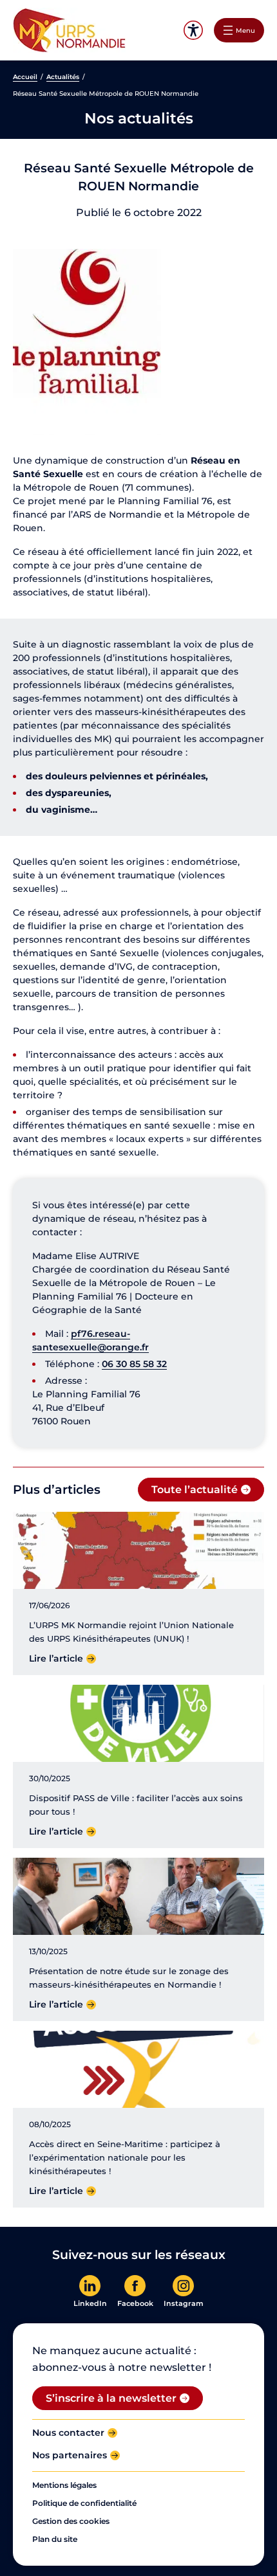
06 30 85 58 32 (134, 1364)
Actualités (63, 77)
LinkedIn (90, 2303)
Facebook (135, 2303)
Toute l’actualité (195, 1489)
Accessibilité (193, 31)
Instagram (184, 2303)
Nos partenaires (70, 2455)
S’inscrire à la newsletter (111, 2398)
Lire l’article (56, 1658)
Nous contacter (68, 2433)
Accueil (25, 77)
